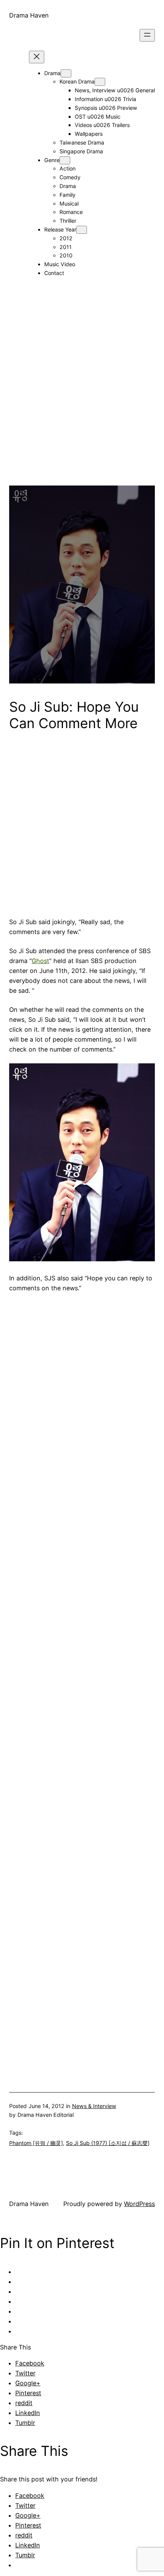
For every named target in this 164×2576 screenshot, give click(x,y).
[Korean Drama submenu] (100, 82)
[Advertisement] (82, 404)
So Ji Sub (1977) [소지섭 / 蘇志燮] (108, 2143)
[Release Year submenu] (82, 230)
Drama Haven (29, 15)
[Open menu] (147, 35)
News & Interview (94, 2106)
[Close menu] (37, 57)
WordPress (139, 2204)
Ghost (40, 961)
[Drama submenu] (66, 73)
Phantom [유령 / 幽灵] (36, 2143)
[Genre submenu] (65, 160)
